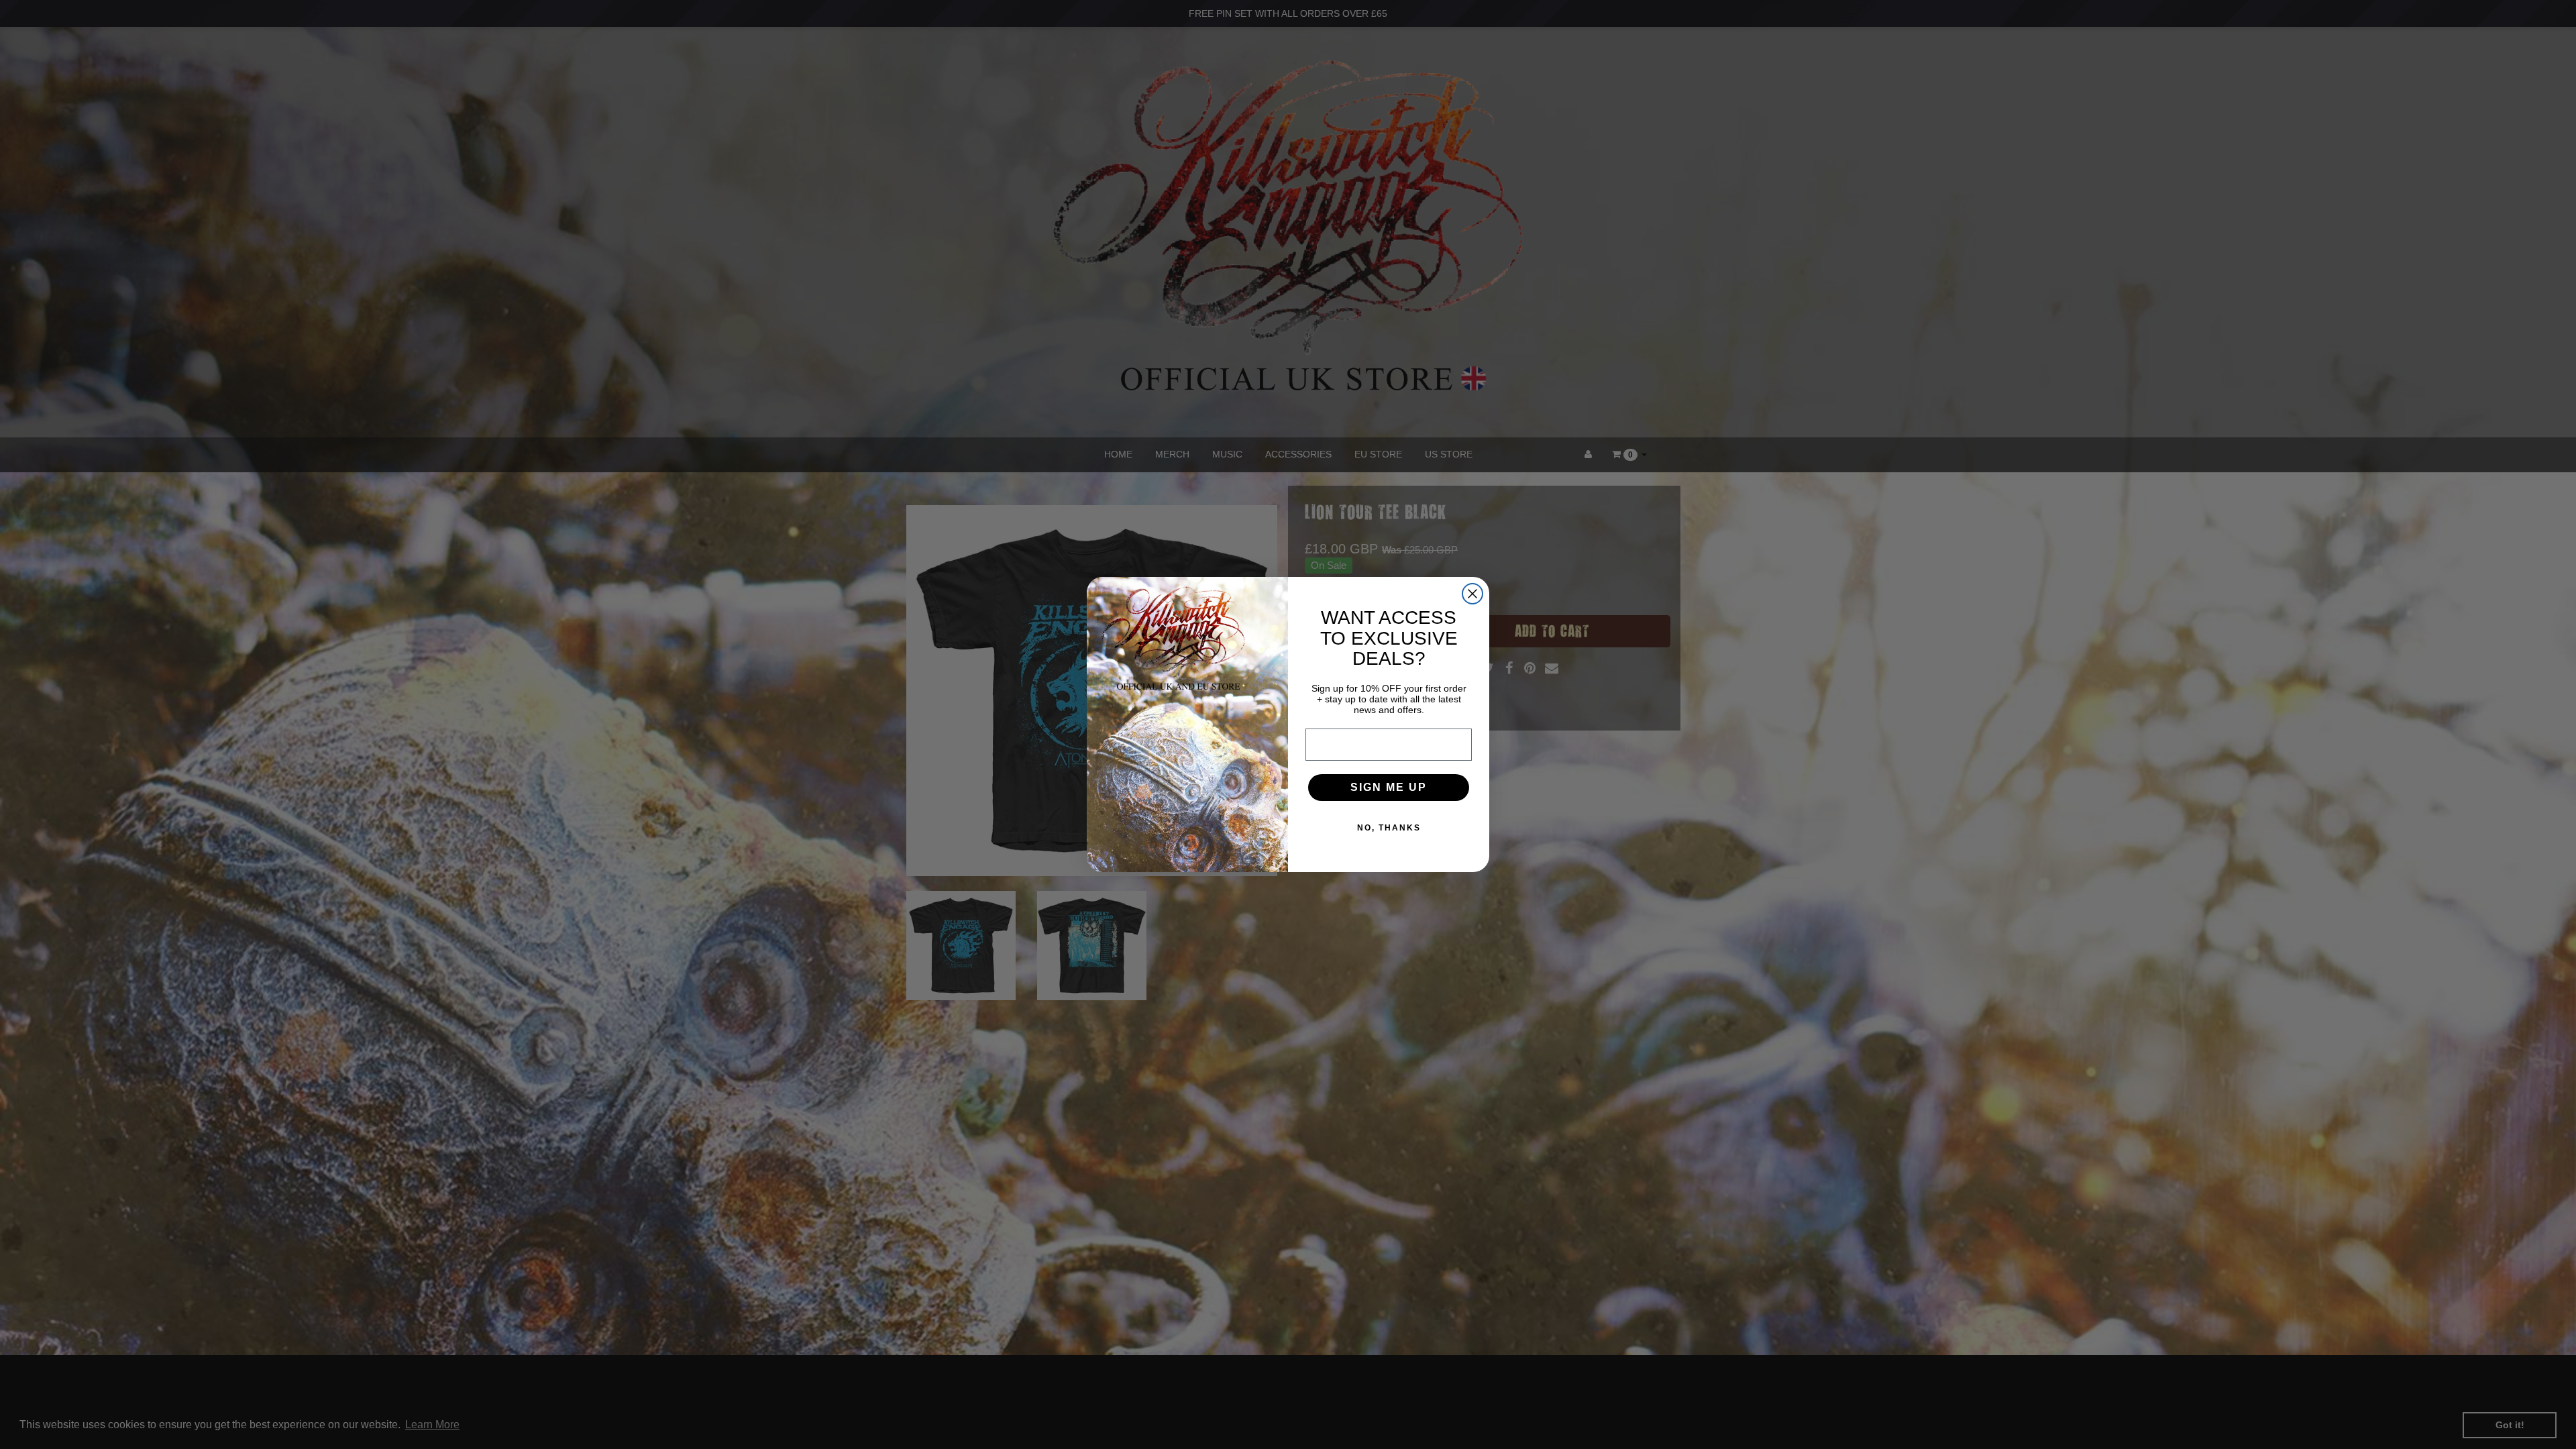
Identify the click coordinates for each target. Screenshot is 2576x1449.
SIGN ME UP (1389, 787)
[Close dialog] (1472, 594)
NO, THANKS (1389, 828)
